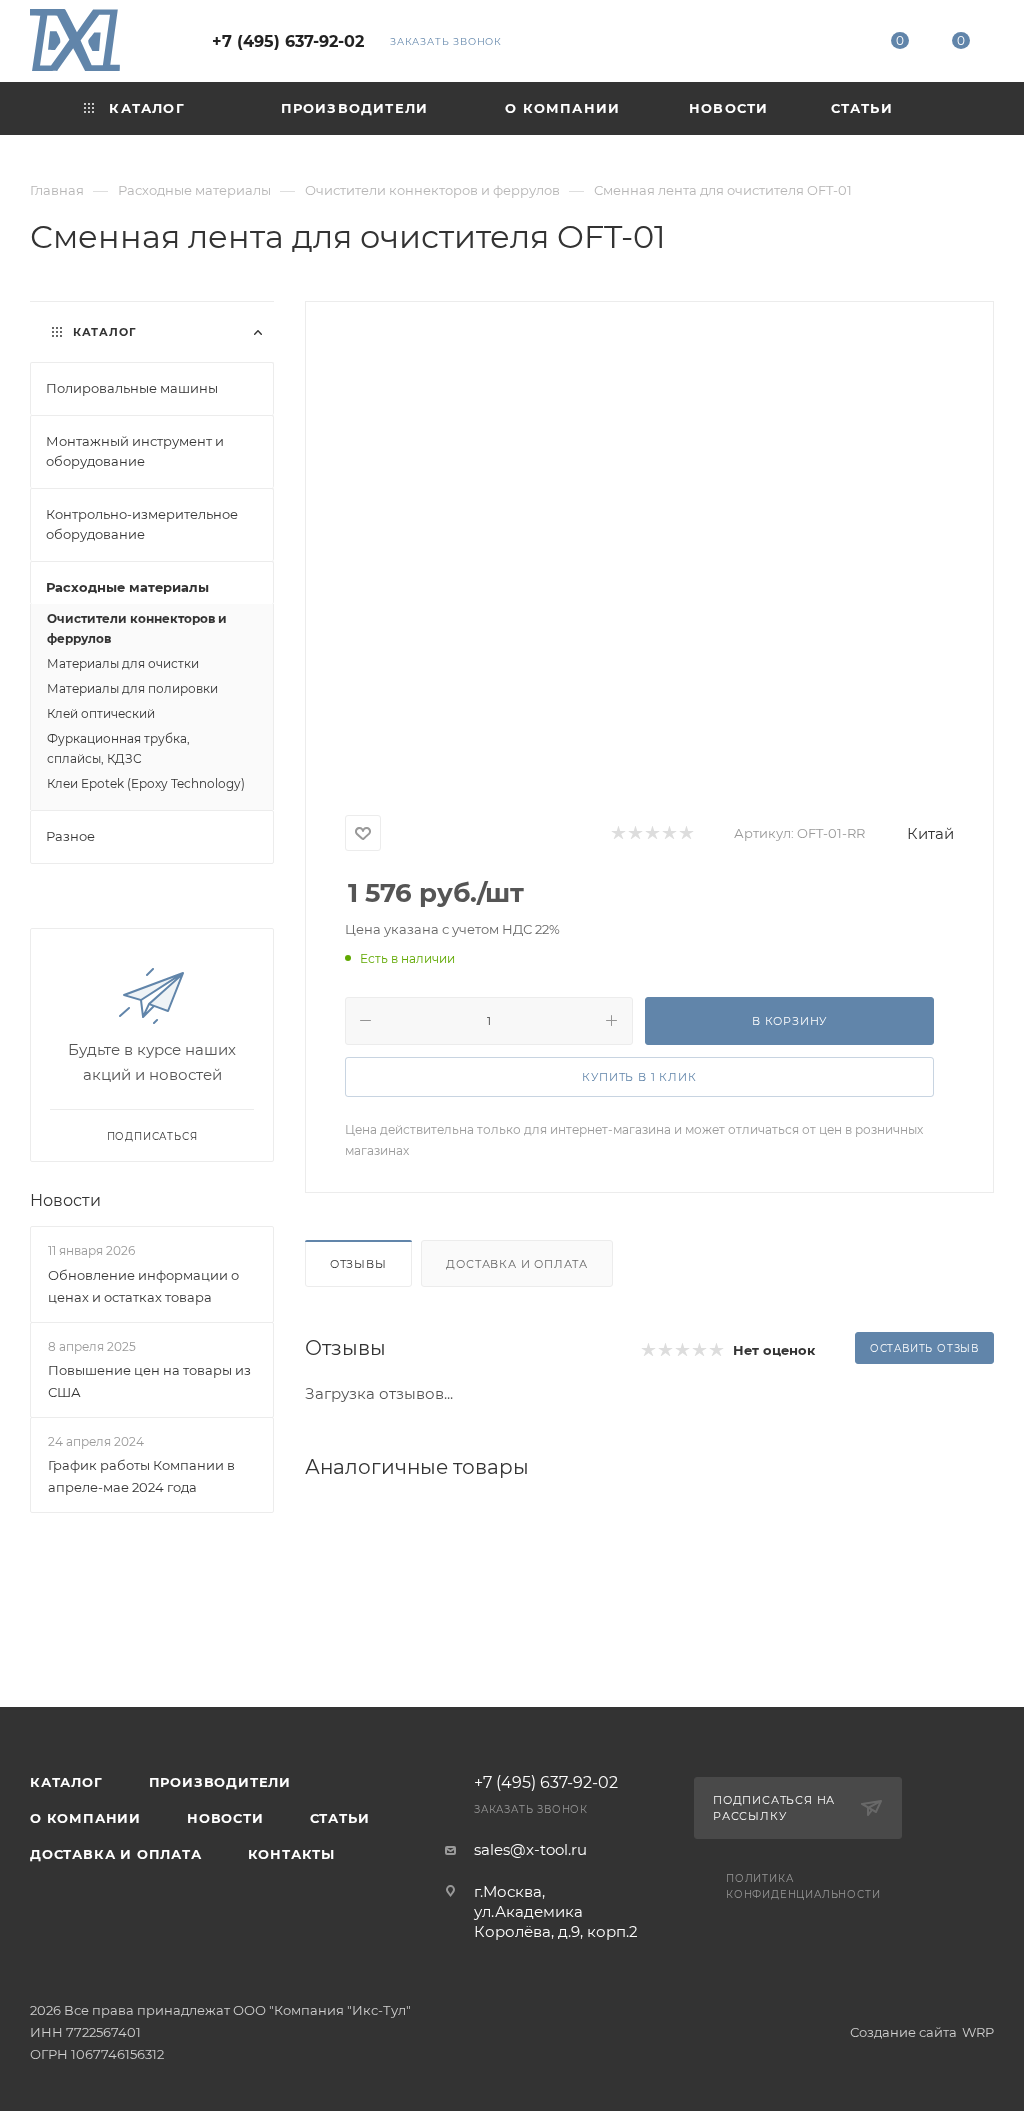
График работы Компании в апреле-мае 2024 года (141, 1476)
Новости (65, 1200)
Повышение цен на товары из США (149, 1381)
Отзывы (358, 1264)
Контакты (291, 1854)
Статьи (340, 1818)
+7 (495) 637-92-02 (288, 41)
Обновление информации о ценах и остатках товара (143, 1286)
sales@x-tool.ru (530, 1849)
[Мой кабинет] (838, 44)
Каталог (66, 1782)
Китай (930, 833)
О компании (85, 1818)
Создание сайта (903, 2032)
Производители (220, 1782)
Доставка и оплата (517, 1264)
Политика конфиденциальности (803, 1886)
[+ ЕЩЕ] (958, 108)
